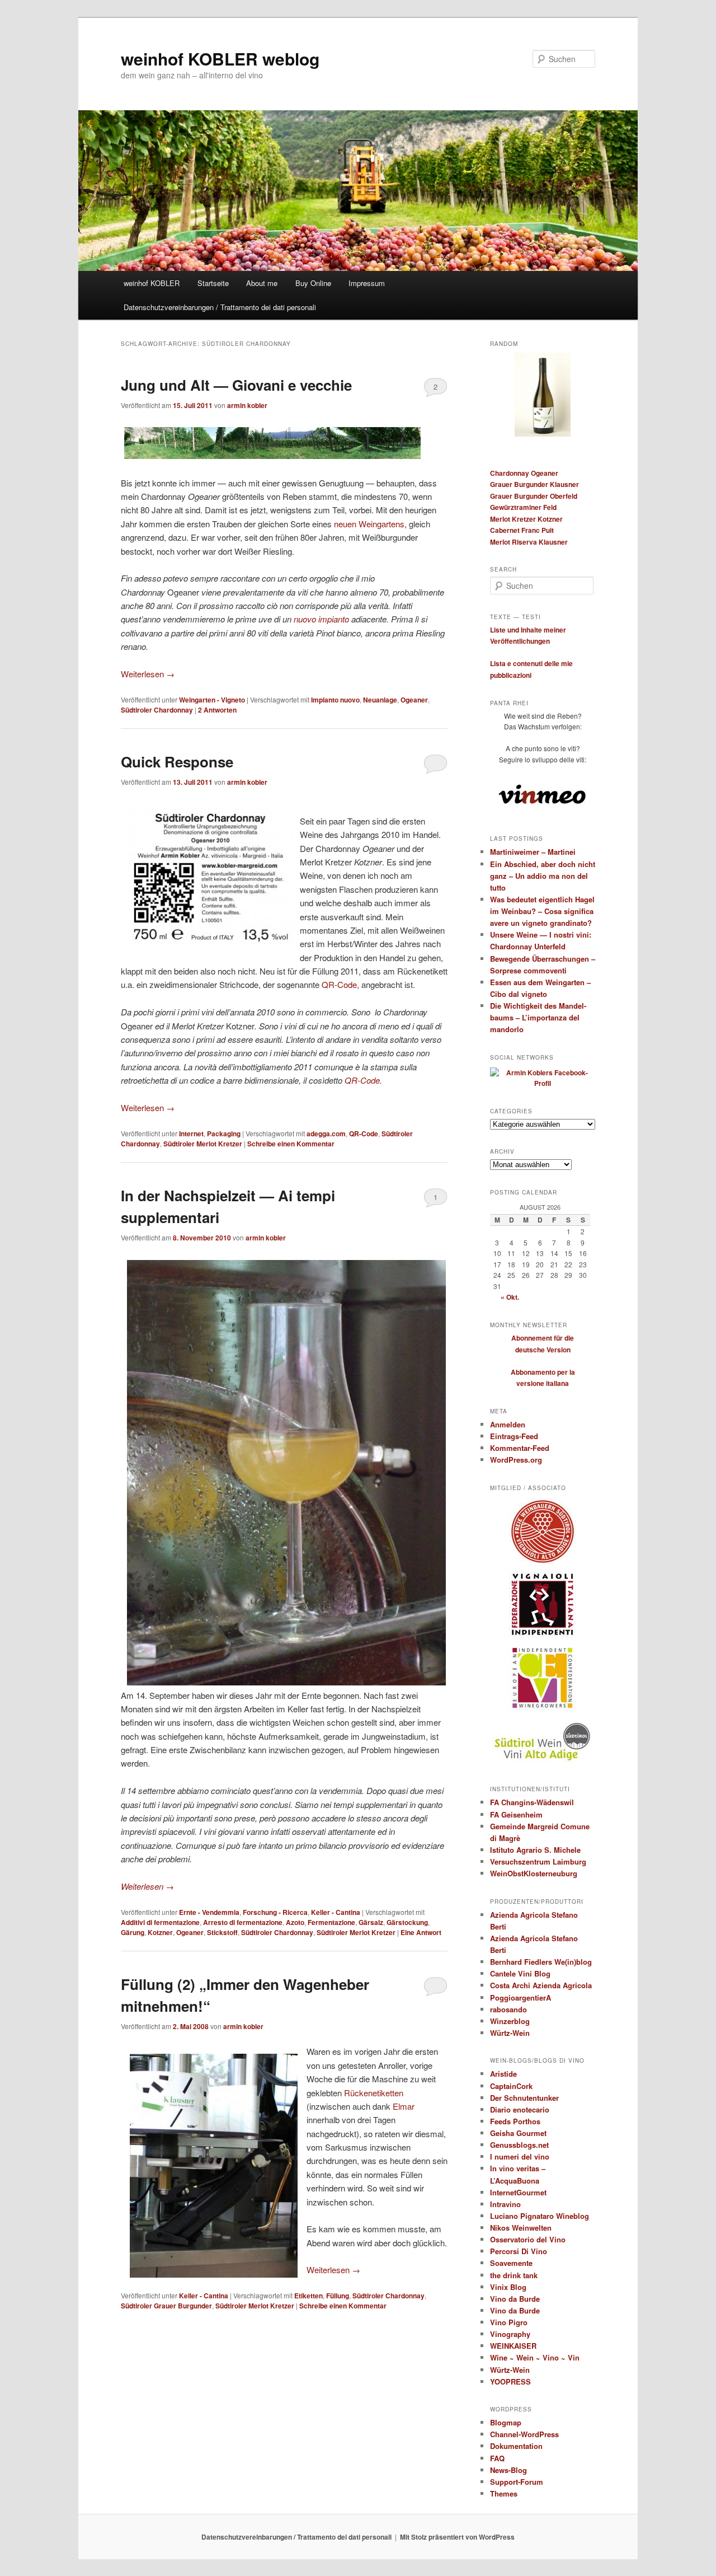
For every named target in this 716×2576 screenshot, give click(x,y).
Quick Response (177, 762)
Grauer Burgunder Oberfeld (534, 496)
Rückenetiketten (374, 2093)
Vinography (510, 2334)
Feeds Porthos (515, 2121)
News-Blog (508, 2470)
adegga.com (326, 1134)
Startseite (213, 283)
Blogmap (506, 2422)
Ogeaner (414, 700)
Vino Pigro (509, 2322)
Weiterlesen (148, 674)
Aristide (503, 2074)
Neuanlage (380, 700)
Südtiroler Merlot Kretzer (203, 1144)
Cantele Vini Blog (520, 1973)
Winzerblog (510, 2021)
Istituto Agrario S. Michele (535, 1850)
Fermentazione (331, 1922)
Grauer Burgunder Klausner (534, 484)
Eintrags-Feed (514, 1436)
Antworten (217, 710)
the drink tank (514, 2275)
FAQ (497, 2458)
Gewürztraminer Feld (523, 507)
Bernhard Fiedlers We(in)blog (541, 1962)
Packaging (224, 1134)
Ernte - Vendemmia (209, 1912)
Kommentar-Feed (520, 1448)
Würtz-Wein (510, 2033)
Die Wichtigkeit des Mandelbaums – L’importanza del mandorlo (538, 1017)
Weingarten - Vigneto (212, 700)
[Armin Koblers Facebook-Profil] (543, 1083)
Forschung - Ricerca (275, 1912)
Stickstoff (222, 1932)
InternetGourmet (518, 2192)
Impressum (367, 283)
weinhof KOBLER (152, 283)
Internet (191, 1134)
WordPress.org (516, 1460)
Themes (504, 2493)
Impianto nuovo (335, 700)
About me (262, 283)
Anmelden (508, 1424)
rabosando (508, 2009)
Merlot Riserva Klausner (529, 542)
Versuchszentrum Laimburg (538, 1861)
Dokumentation (516, 2446)
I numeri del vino (520, 2156)
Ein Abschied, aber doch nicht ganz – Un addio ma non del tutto (543, 876)
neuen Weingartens (369, 524)
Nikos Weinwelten (521, 2228)
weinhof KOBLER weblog (220, 58)
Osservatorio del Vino (528, 2239)
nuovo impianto (321, 619)
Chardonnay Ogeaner (524, 473)
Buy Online (313, 283)
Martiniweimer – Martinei (533, 852)
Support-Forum (517, 2482)
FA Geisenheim (516, 1814)
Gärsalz (371, 1922)
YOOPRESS (510, 2381)
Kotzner (160, 1932)
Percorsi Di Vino (519, 2251)
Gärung (133, 1932)
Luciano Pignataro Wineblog (540, 2216)
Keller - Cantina (336, 1912)
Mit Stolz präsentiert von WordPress (457, 2537)
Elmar (404, 2106)
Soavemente (511, 2263)
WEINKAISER (513, 2346)
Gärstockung (407, 1922)
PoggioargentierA (520, 1997)
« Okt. (510, 1297)
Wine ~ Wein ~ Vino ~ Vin (535, 2357)
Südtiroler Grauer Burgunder (166, 2306)
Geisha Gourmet (518, 2133)
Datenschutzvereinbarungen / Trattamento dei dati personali (220, 307)
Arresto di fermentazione (243, 1922)
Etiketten (308, 2296)
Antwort (421, 1932)
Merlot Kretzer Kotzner (526, 519)
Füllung (338, 2296)
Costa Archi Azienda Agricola (541, 1985)
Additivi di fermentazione (160, 1922)
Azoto (295, 1922)
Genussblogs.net (519, 2145)
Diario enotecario (520, 2109)
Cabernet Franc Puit (522, 530)
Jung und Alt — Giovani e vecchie (236, 385)
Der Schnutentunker (524, 2098)
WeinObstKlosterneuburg (534, 1873)
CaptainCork (511, 2086)
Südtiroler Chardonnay (157, 710)
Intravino (505, 2204)
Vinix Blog (508, 2287)
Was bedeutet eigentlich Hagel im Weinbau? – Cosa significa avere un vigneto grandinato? (542, 911)
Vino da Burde (515, 2299)
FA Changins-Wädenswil (532, 1802)
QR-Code (339, 984)
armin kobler (247, 405)
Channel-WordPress (524, 2434)
